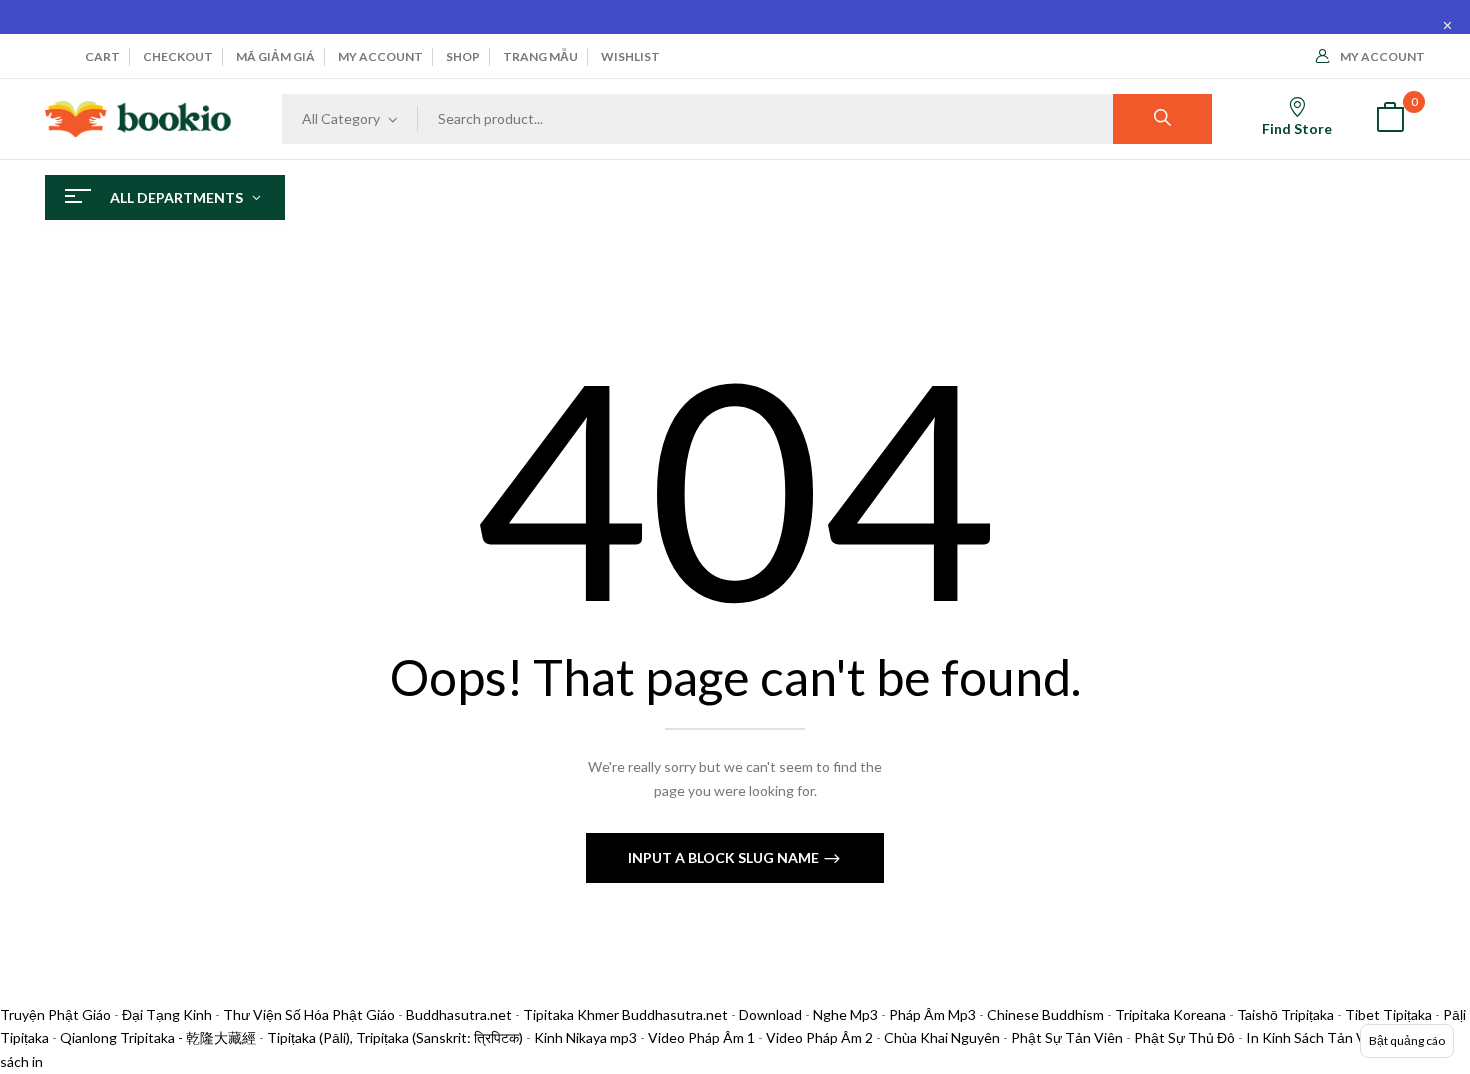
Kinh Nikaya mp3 (587, 1037)
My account (380, 56)
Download (770, 1014)
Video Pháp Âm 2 (819, 1037)
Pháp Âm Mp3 (932, 1014)
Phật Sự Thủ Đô (1184, 1037)
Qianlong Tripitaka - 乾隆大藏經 (158, 1037)
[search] (1162, 119)
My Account (1382, 56)
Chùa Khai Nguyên (942, 1037)
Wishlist (630, 56)
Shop (463, 56)
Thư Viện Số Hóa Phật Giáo (309, 1014)
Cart (102, 56)
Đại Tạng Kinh (167, 1014)
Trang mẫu (540, 56)
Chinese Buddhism (1045, 1014)
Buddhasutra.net (459, 1014)
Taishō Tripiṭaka (1287, 1014)
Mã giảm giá (275, 56)
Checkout (178, 56)
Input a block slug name (725, 857)
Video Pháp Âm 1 (701, 1037)
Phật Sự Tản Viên (1067, 1037)
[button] (1390, 119)
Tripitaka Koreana (1170, 1014)
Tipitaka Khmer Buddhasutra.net (625, 1014)
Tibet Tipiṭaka (1388, 1014)
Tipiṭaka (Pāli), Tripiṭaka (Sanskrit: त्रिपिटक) (395, 1037)
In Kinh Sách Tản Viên (1315, 1037)
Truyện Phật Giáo (55, 1014)
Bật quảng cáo (1407, 1040)
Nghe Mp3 (845, 1014)
